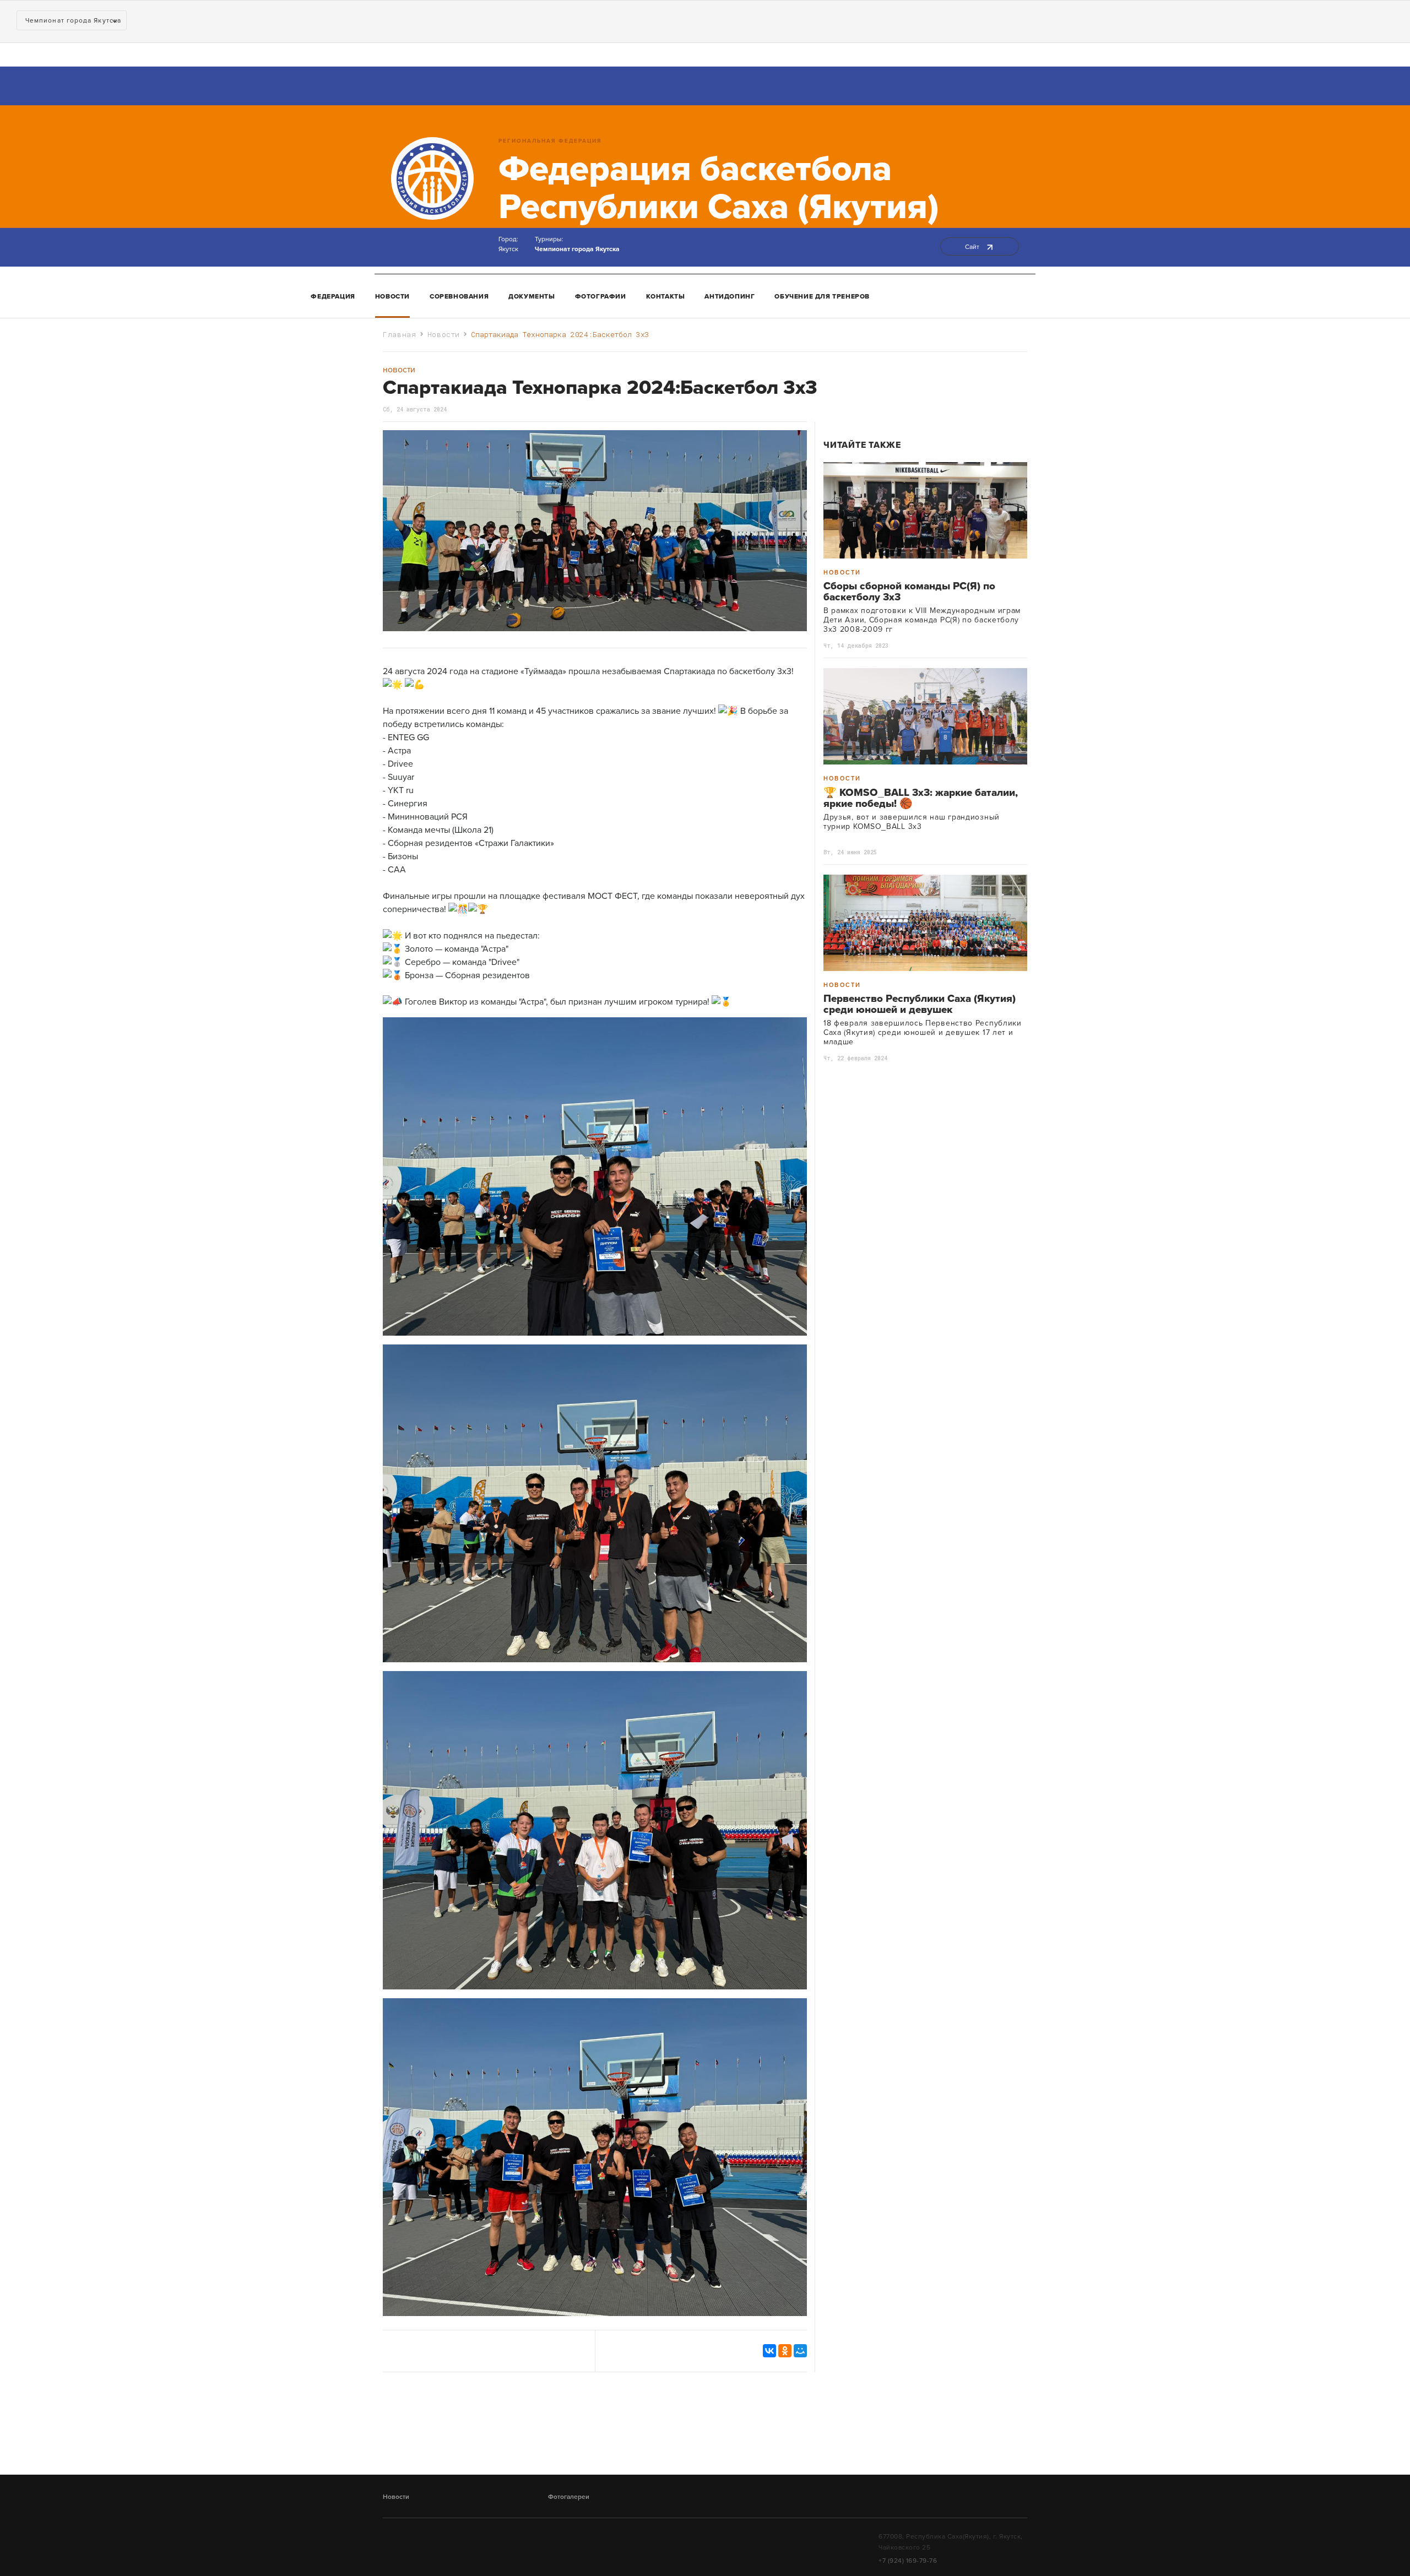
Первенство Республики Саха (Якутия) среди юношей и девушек (920, 1004)
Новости (392, 296)
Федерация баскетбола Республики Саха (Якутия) (719, 188)
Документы (532, 296)
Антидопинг (730, 296)
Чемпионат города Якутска (577, 249)
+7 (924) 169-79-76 (908, 2561)
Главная (400, 334)
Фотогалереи (569, 2497)
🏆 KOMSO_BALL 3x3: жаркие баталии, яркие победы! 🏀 (921, 798)
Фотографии (601, 296)
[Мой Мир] (800, 2351)
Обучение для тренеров (822, 296)
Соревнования (459, 296)
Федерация (333, 296)
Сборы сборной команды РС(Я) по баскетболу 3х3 (909, 592)
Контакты (666, 296)
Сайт (973, 247)
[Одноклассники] (785, 2351)
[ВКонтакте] (769, 2351)
